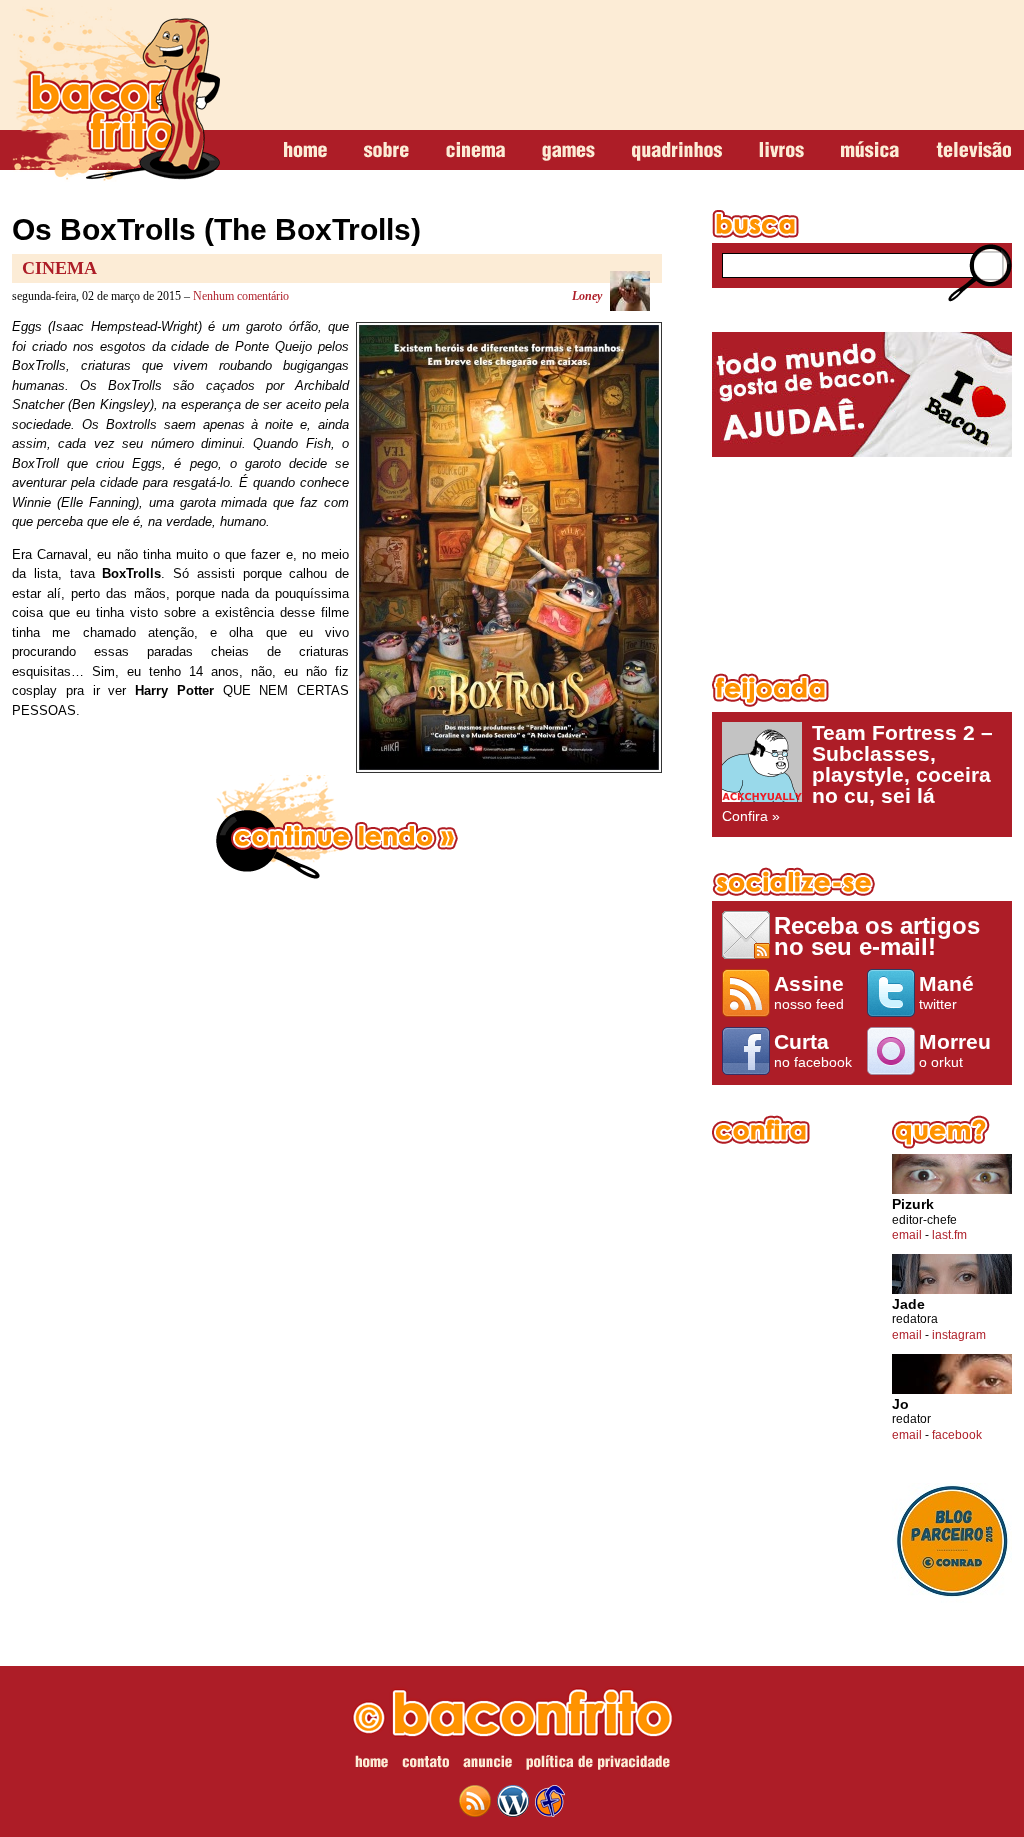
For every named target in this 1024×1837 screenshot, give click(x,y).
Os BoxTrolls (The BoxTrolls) (216, 229)
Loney (587, 296)
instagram (959, 1335)
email (907, 1235)
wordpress (513, 1801)
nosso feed (809, 992)
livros (781, 151)
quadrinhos (677, 151)
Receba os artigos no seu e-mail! (877, 935)
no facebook (813, 1050)
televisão (973, 151)
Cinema (59, 268)
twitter (946, 992)
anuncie (487, 1765)
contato (425, 1765)
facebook (957, 1435)
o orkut (955, 1050)
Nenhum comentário (241, 296)
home (305, 151)
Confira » (857, 773)
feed (475, 1801)
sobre (386, 151)
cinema (475, 151)
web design (550, 1801)
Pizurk (913, 1204)
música (870, 151)
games (568, 151)
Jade (908, 1304)
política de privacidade (598, 1765)
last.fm (949, 1235)
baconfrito (116, 94)
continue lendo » (337, 827)
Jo (900, 1404)
